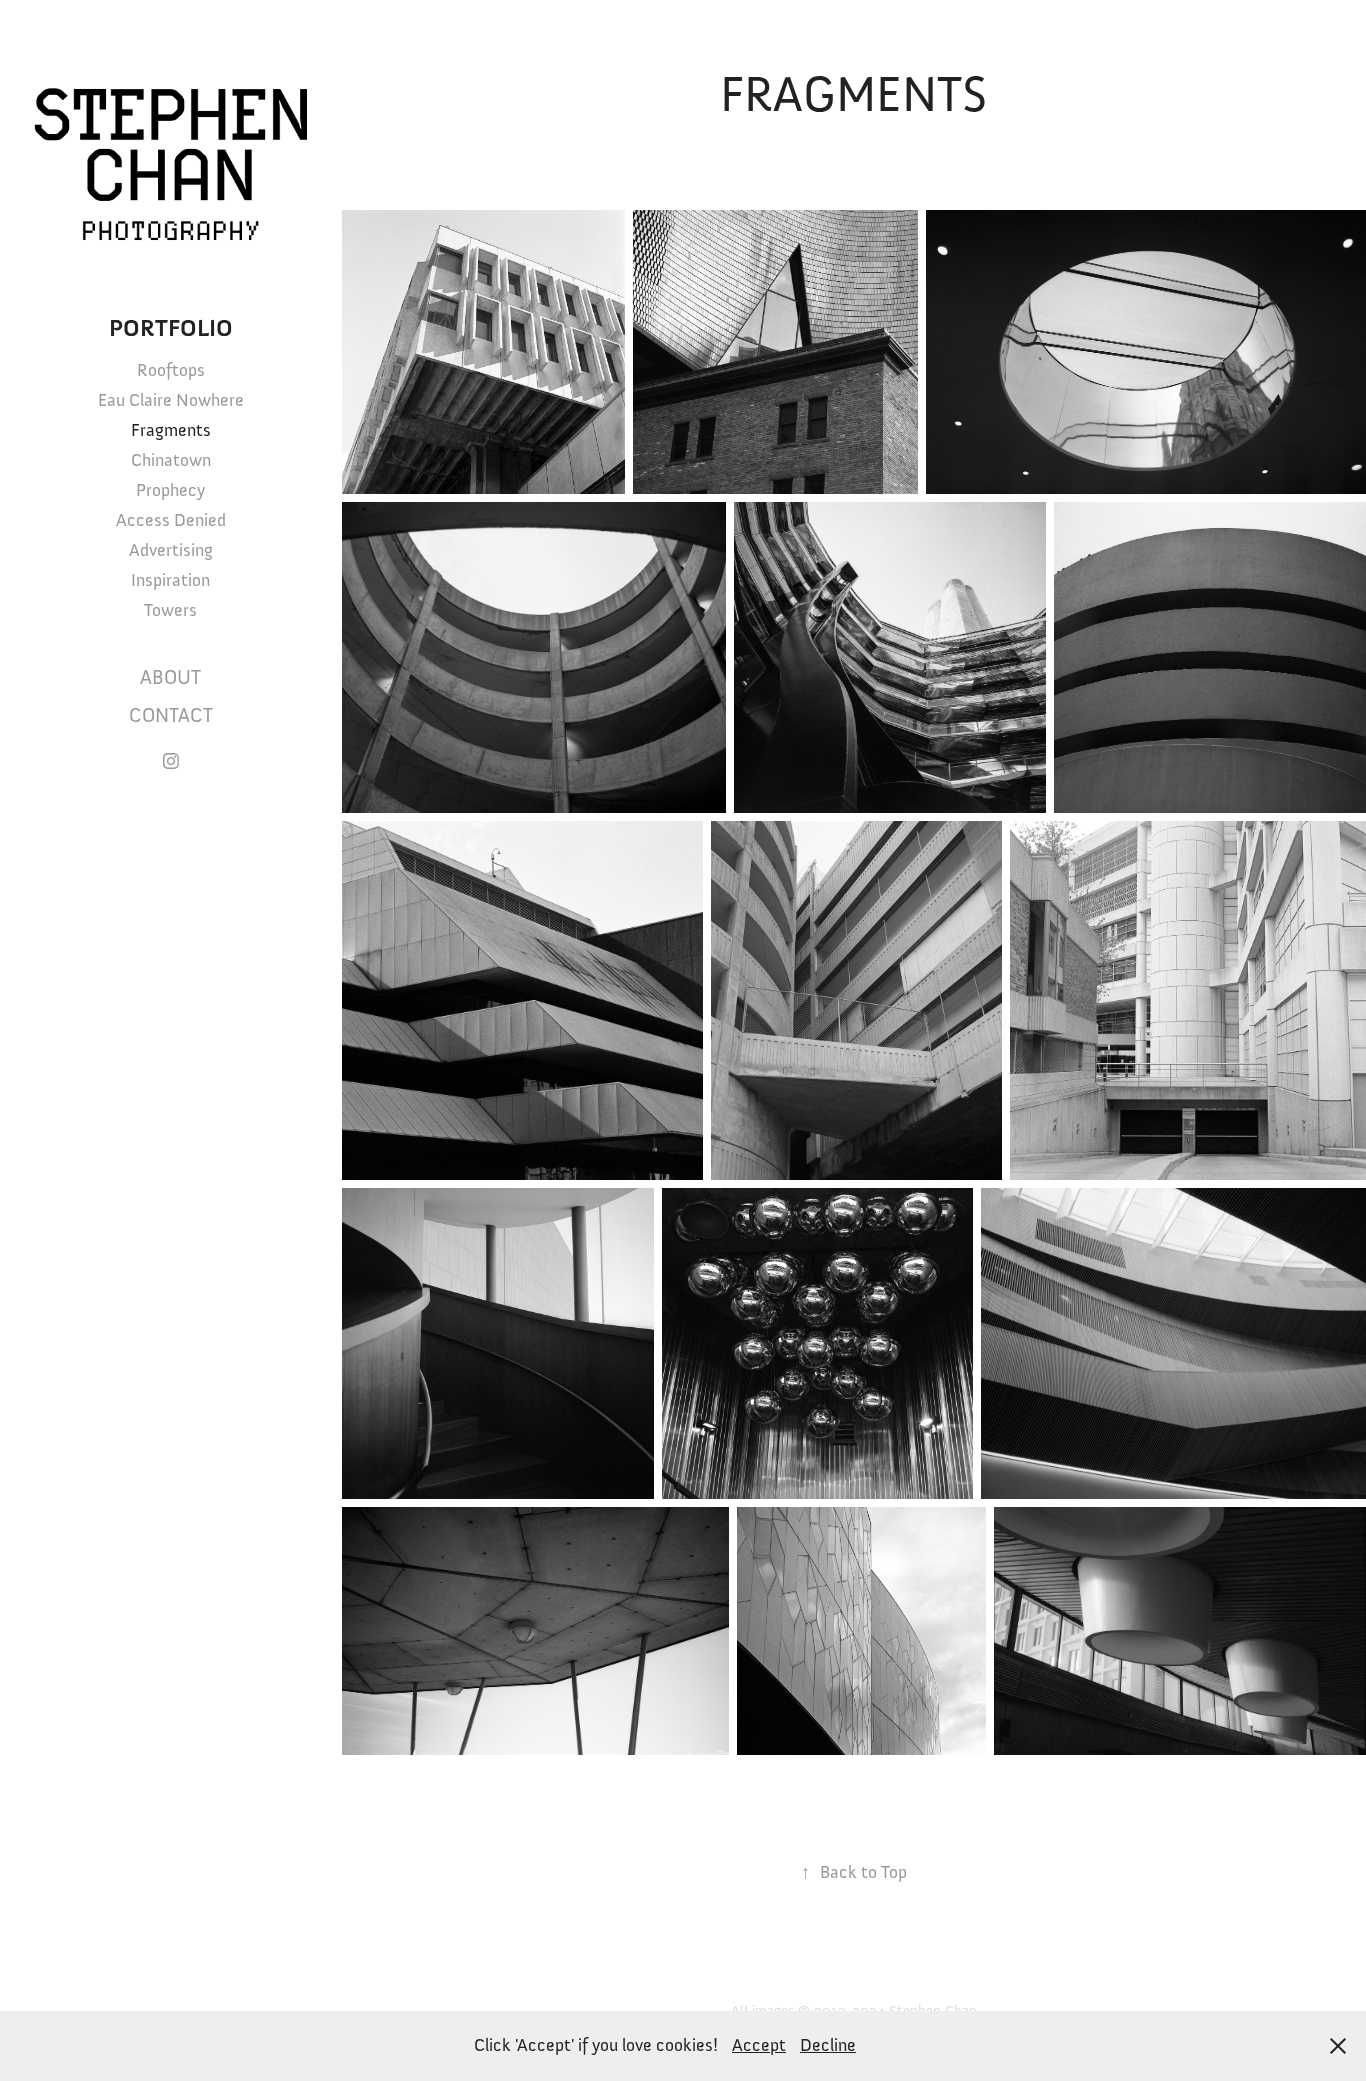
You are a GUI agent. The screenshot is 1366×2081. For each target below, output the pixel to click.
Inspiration (170, 580)
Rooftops (171, 370)
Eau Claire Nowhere (171, 400)
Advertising (171, 550)
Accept (759, 2045)
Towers (170, 610)
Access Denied (171, 520)
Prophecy (170, 490)
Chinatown (171, 460)
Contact (171, 715)
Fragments (171, 430)
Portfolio (171, 328)
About (170, 677)
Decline (828, 2045)
